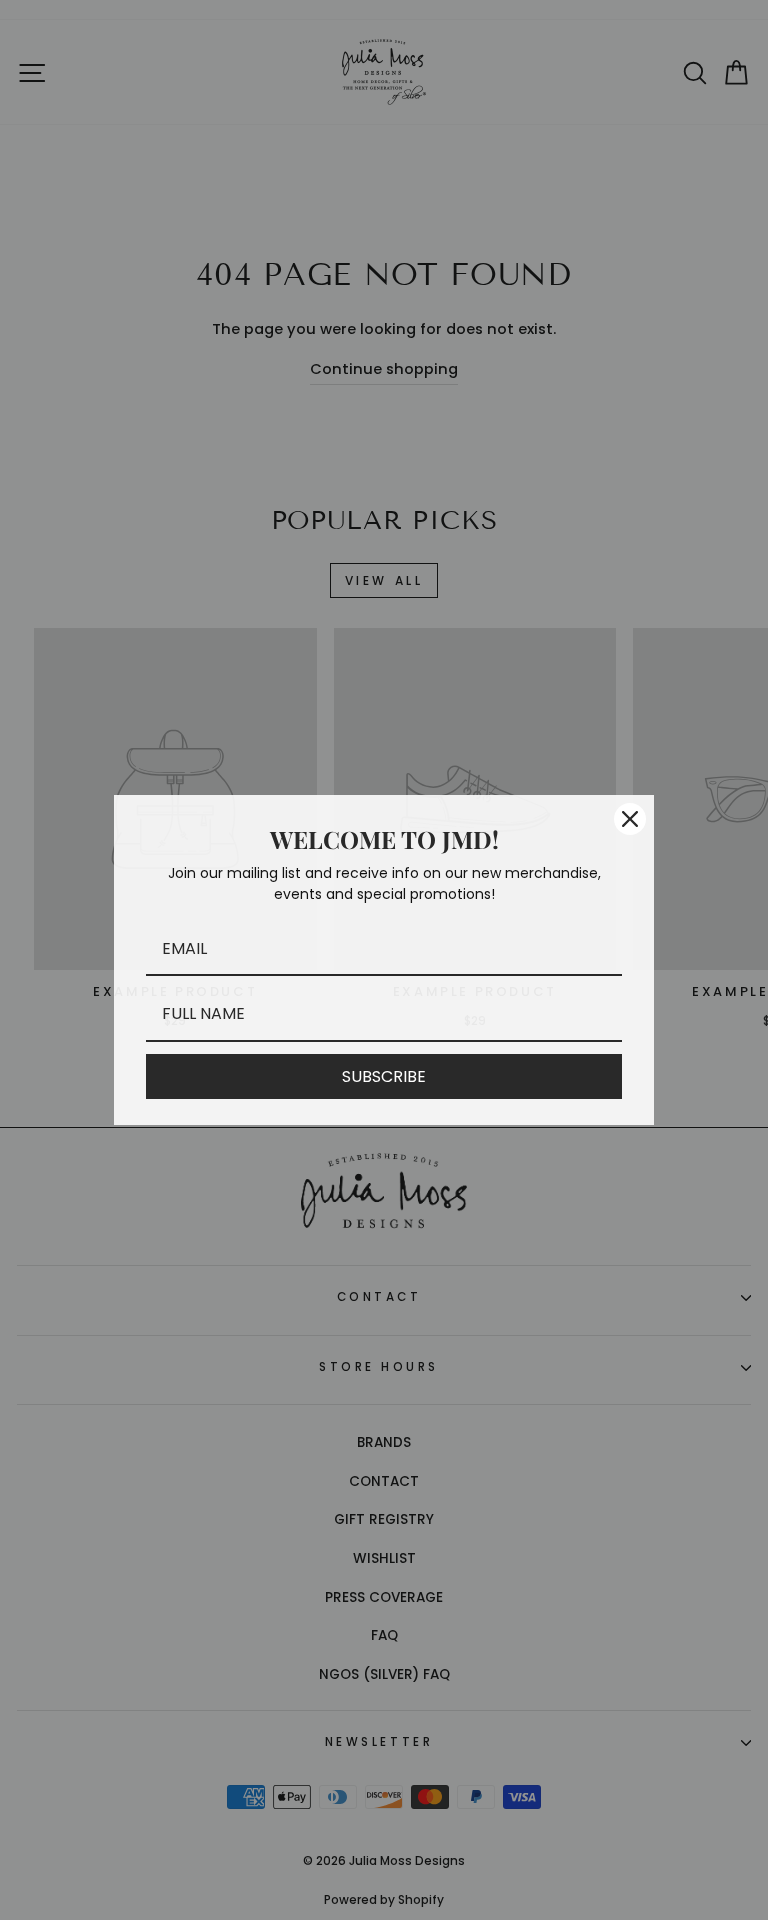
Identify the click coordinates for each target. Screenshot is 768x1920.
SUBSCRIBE (384, 1076)
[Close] (630, 819)
